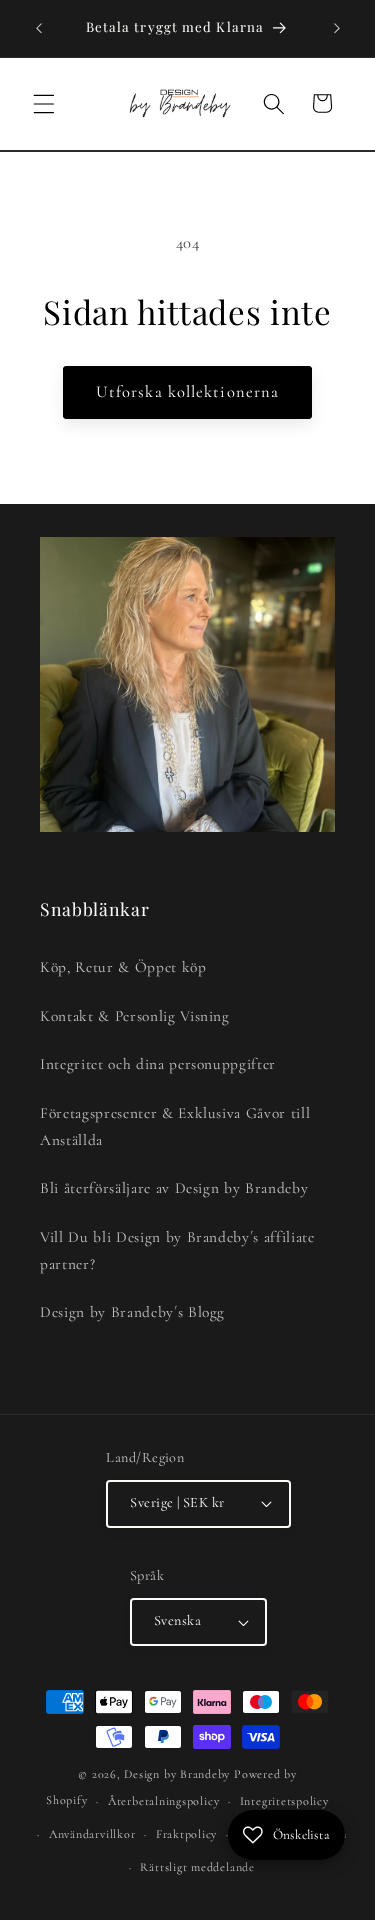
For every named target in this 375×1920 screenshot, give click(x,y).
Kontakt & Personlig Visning (135, 1016)
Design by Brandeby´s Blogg (132, 1312)
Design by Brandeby (177, 1774)
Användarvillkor (92, 1834)
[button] (44, 103)
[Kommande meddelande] (337, 28)
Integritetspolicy (284, 1801)
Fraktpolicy (186, 1834)
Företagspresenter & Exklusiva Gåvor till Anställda (175, 1126)
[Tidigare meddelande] (39, 28)
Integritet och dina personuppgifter (158, 1064)
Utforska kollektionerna (187, 392)
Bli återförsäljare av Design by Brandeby (174, 1188)
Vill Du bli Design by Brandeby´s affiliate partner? (177, 1250)
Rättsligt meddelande (197, 1867)
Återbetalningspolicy (163, 1801)
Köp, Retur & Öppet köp (123, 967)
